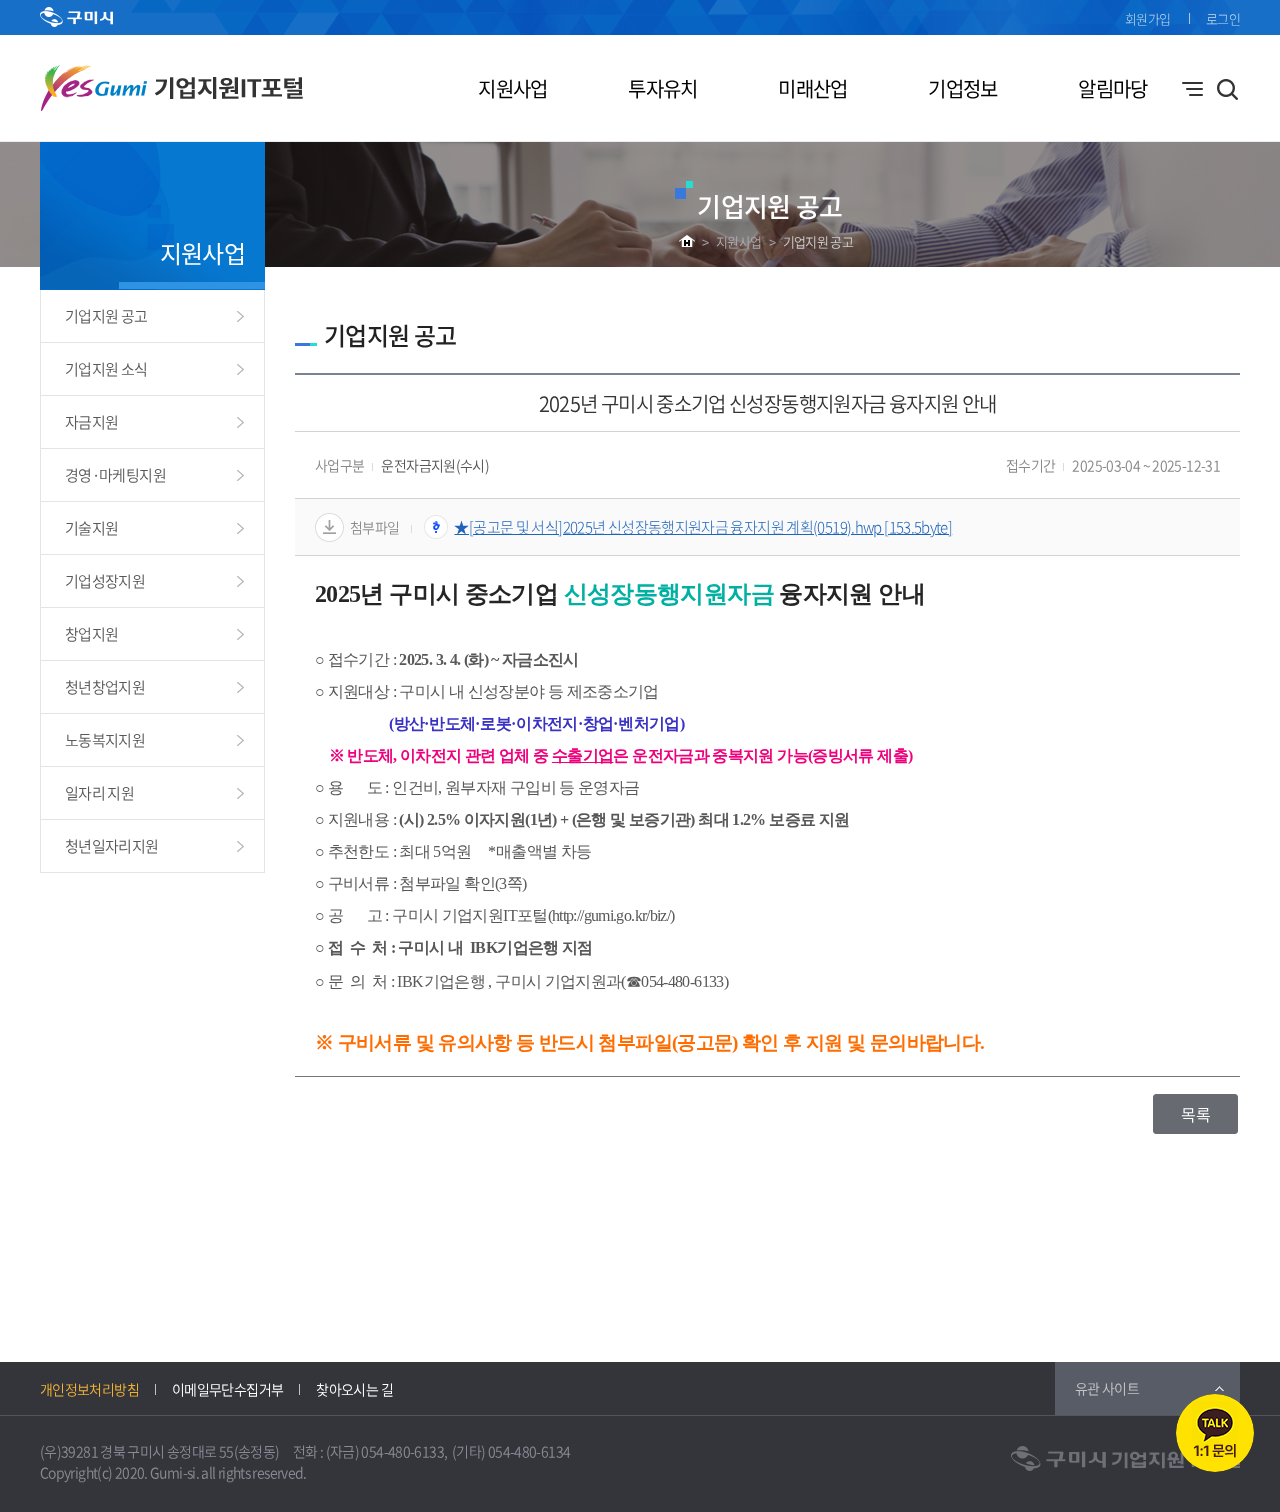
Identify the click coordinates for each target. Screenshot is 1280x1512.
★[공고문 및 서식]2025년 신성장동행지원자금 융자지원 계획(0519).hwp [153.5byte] (703, 527)
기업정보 (962, 88)
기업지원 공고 (818, 241)
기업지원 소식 (106, 369)
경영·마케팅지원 (115, 475)
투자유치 (662, 88)
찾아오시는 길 (354, 1389)
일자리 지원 (99, 793)
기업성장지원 (105, 581)
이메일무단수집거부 (227, 1389)
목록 (1195, 1114)
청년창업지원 (105, 687)
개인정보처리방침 (89, 1389)
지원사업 (512, 88)
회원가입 (1147, 18)
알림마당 (1112, 88)
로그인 (1223, 18)
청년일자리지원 (112, 846)
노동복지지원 (105, 740)
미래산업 (812, 88)
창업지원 (91, 634)
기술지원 (91, 528)
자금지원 (91, 422)
